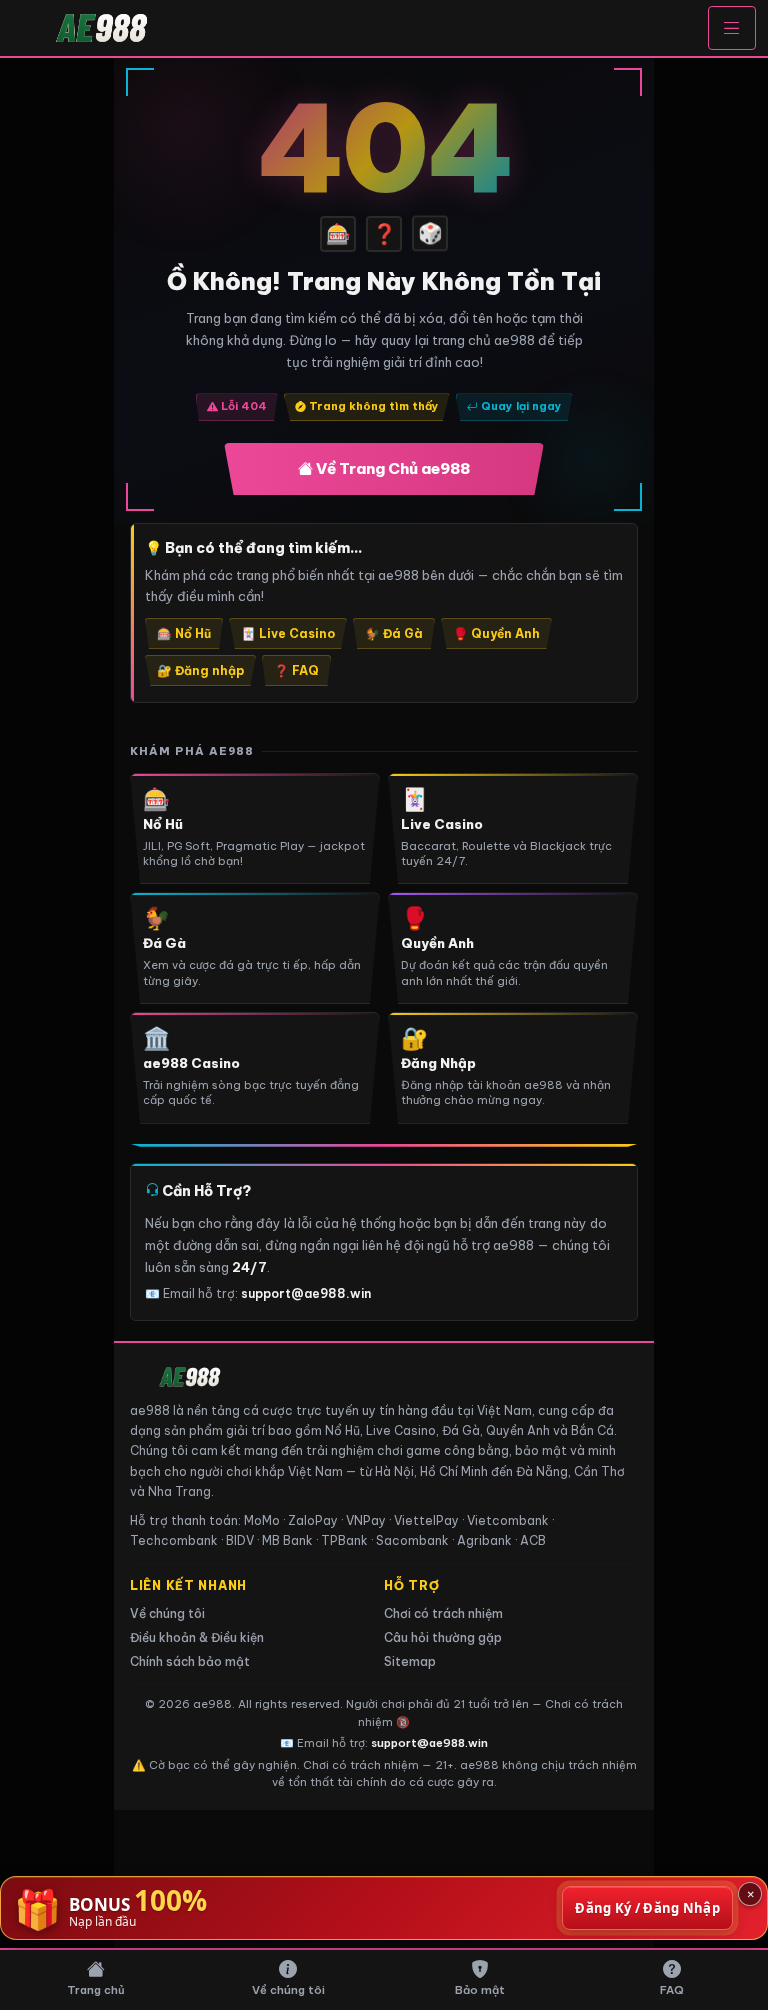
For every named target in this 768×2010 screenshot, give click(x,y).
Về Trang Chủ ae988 (391, 468)
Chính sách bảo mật (190, 1661)
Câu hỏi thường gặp (443, 1637)
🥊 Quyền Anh (496, 633)
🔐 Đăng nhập (200, 670)
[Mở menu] (732, 28)
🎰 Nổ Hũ (184, 633)
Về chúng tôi (167, 1613)
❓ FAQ (296, 670)
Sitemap (410, 1661)
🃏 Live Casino (288, 633)
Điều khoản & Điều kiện (197, 1637)
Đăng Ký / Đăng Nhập (647, 1908)
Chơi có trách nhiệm (443, 1613)
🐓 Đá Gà (394, 633)
